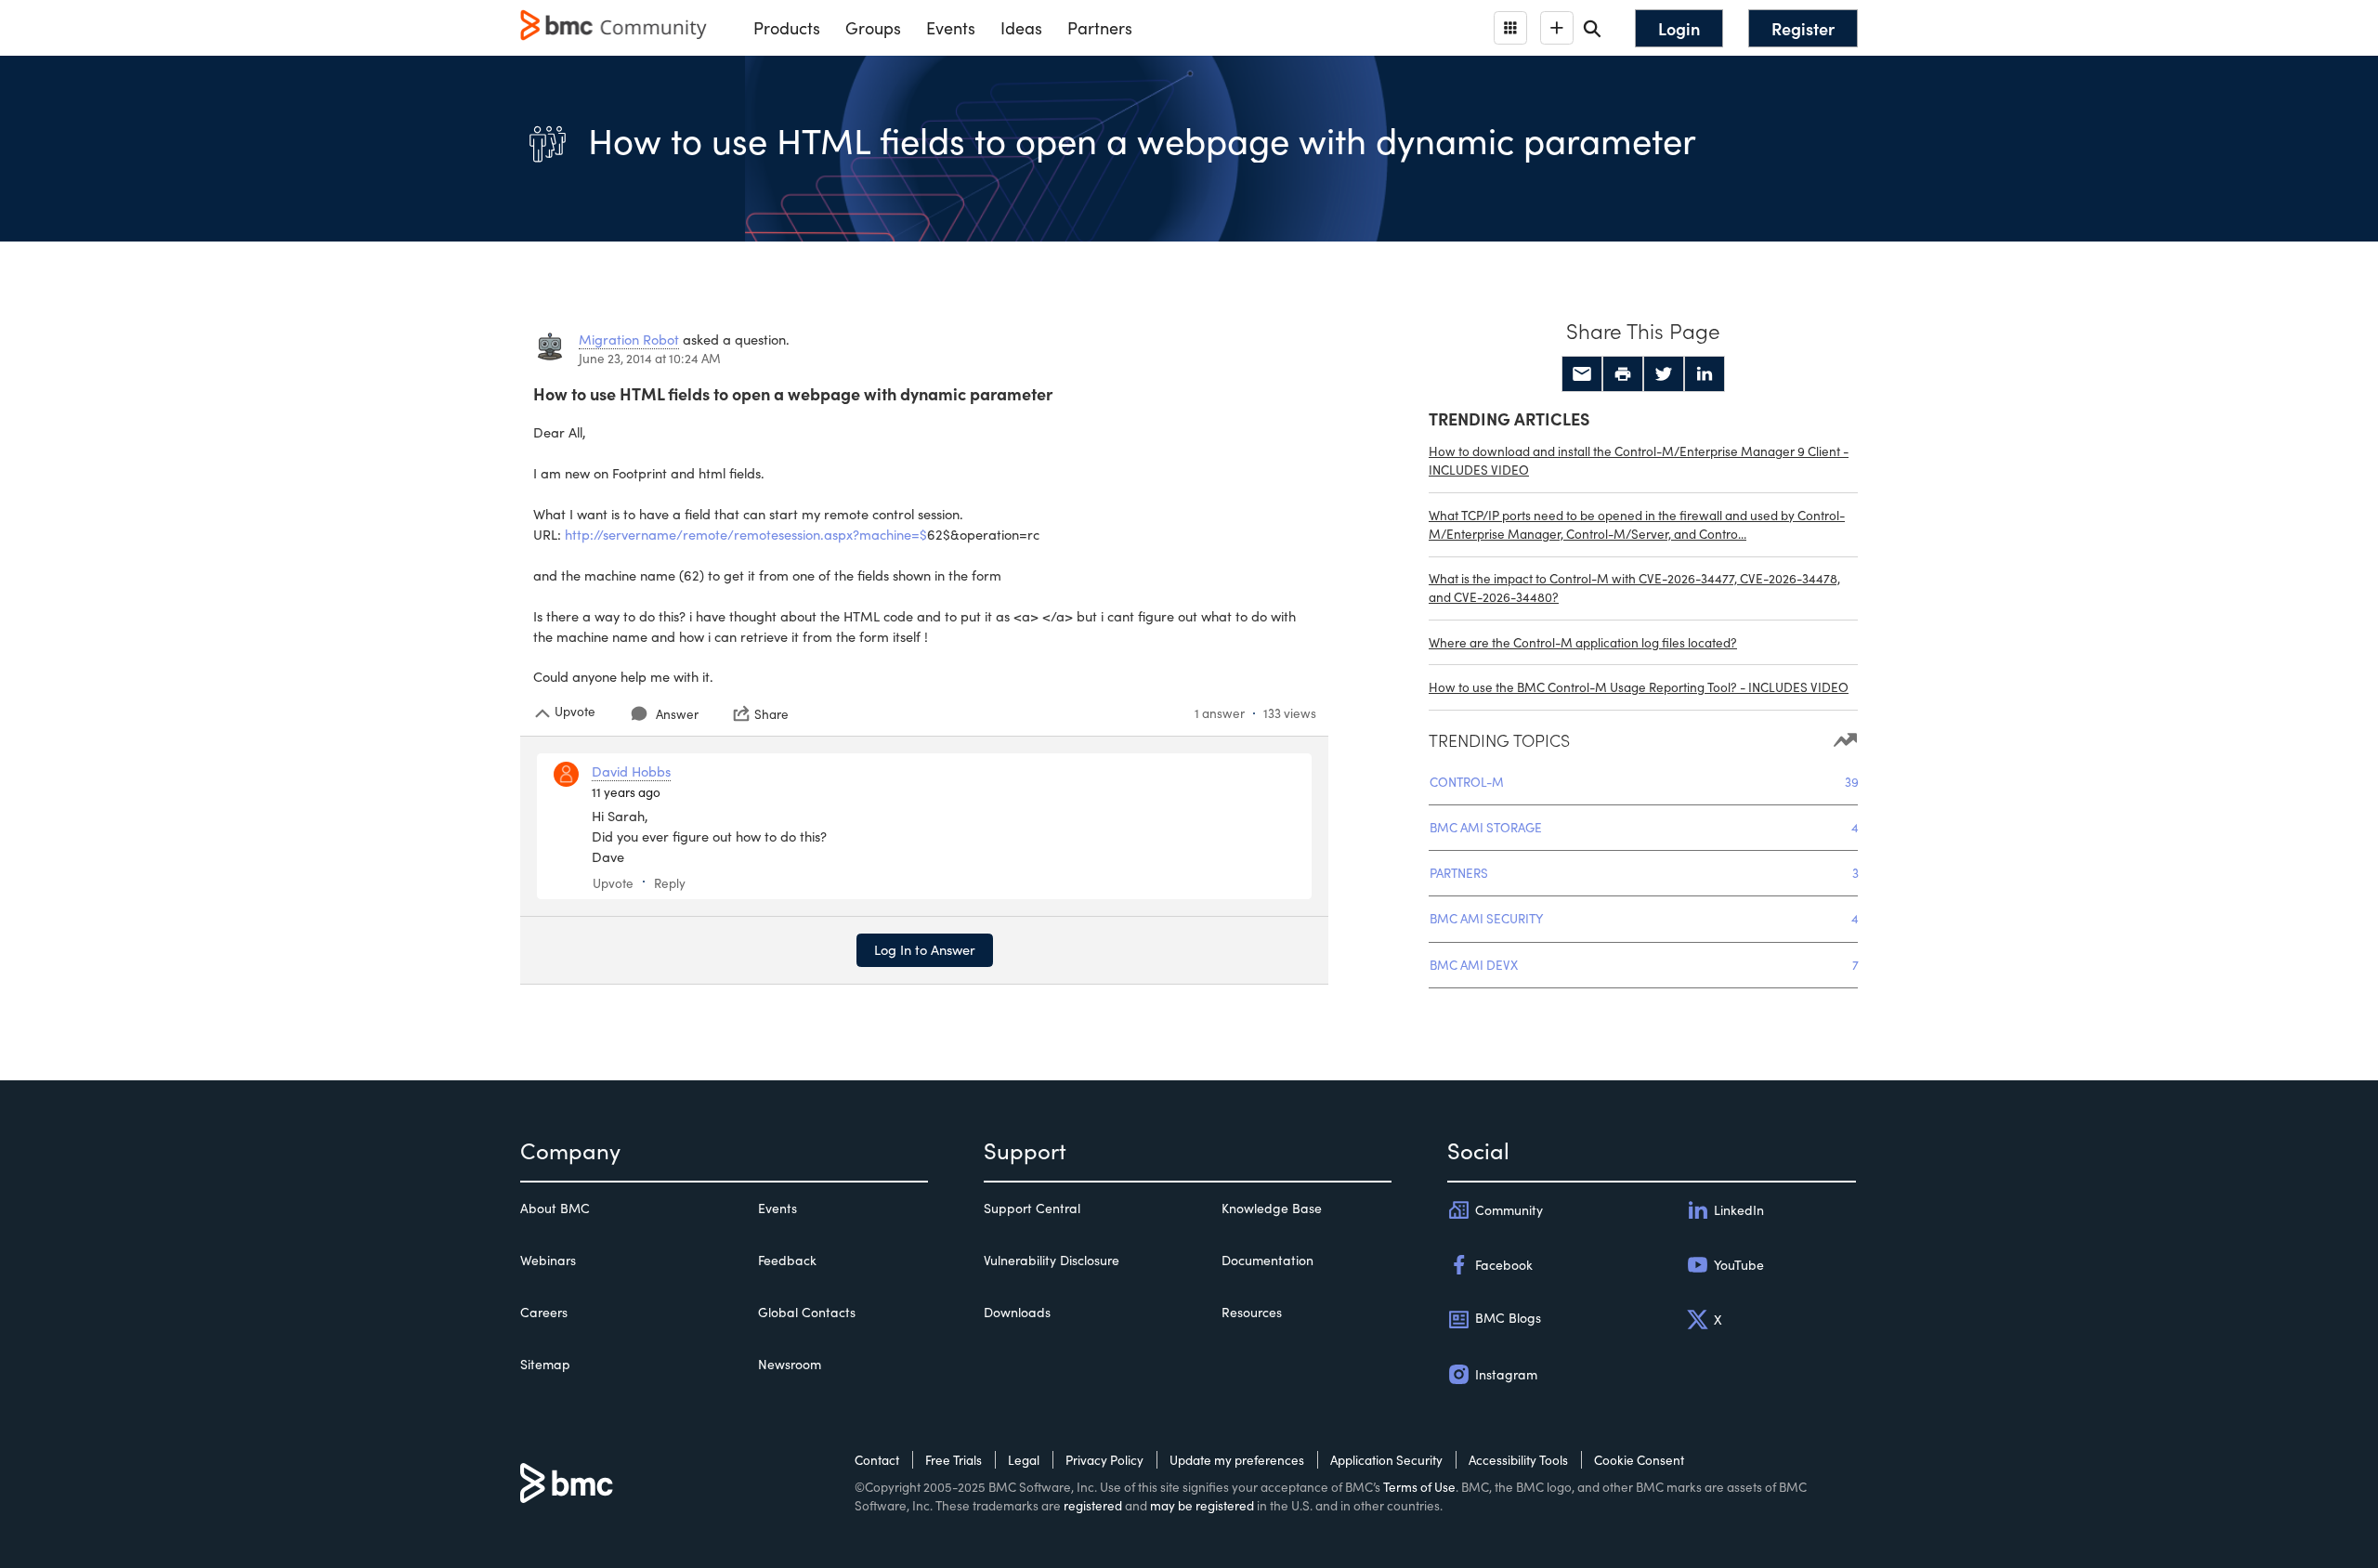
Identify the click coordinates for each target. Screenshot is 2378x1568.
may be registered (1202, 1505)
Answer (677, 714)
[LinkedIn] (1705, 374)
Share (771, 713)
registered (1093, 1505)
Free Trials (954, 1460)
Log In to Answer (925, 949)
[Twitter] (1664, 374)
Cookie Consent (1639, 1460)
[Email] (1582, 374)
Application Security (1386, 1460)
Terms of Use (1419, 1487)
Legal (1024, 1460)
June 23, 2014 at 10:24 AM (650, 358)
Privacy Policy (1104, 1460)
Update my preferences (1237, 1460)
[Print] (1623, 374)
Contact (877, 1460)
